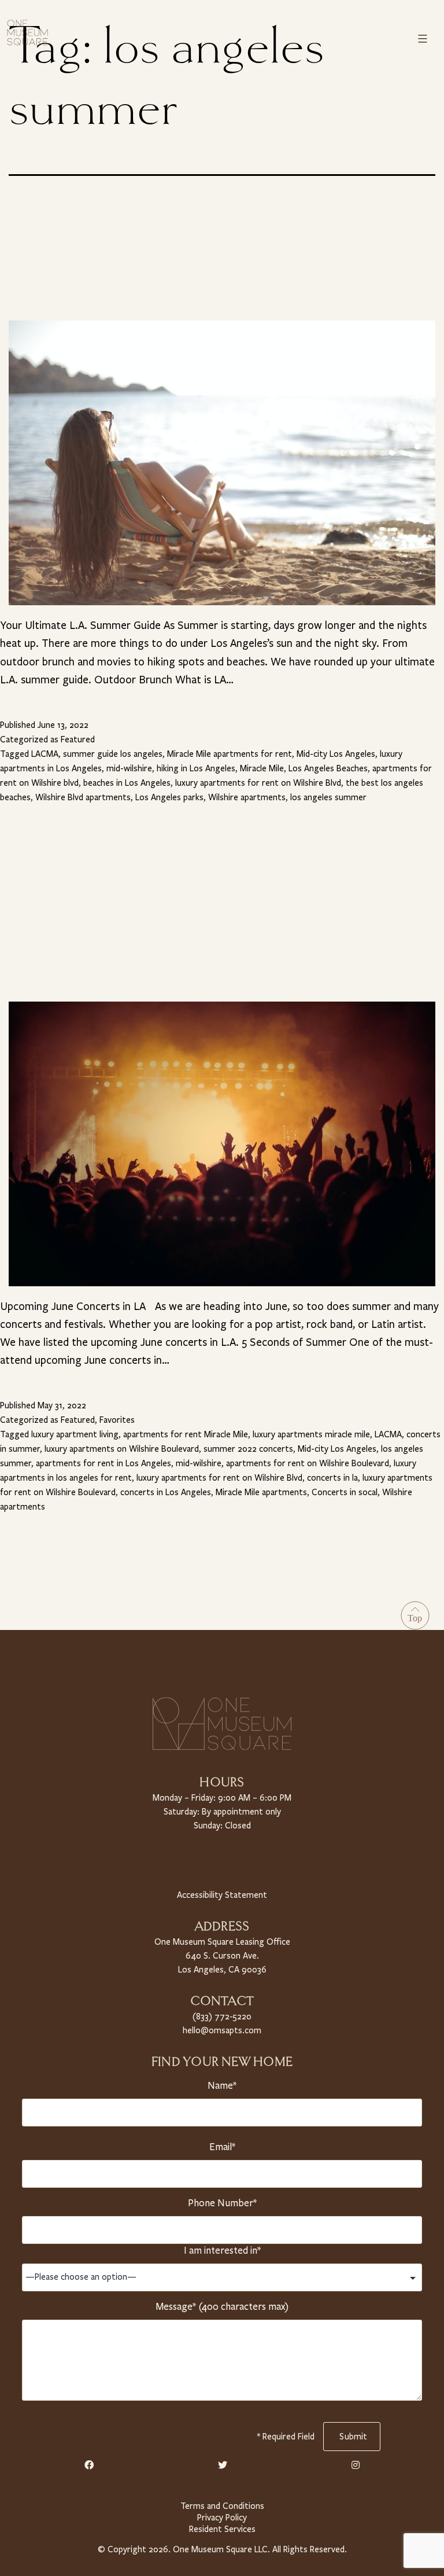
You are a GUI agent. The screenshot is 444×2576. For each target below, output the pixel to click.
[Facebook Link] (89, 2465)
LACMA (45, 754)
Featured (78, 739)
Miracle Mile (262, 768)
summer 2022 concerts (248, 1449)
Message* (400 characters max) (222, 2307)
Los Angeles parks (169, 797)
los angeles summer (328, 797)
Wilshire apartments (247, 797)
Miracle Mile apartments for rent (230, 754)
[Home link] (27, 32)
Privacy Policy (222, 2518)
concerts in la (332, 1478)
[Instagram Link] (356, 2465)
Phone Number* (222, 2203)
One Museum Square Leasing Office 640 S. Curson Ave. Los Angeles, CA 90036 (222, 1956)
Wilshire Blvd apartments (83, 797)
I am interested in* (222, 2251)
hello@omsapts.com (222, 2030)
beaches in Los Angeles (127, 783)
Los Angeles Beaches (328, 768)
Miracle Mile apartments (261, 1492)
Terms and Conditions (222, 2506)
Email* (222, 2147)
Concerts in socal (345, 1492)
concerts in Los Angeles (166, 1492)
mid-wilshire (129, 768)
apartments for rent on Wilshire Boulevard (308, 1463)
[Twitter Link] (223, 2465)
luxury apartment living (75, 1434)
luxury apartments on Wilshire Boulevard (122, 1449)
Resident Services (222, 2529)
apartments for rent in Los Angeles (103, 1463)
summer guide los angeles (113, 754)
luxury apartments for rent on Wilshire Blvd (258, 783)
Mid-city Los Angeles (336, 754)
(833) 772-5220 (222, 2016)
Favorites (117, 1420)
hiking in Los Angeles (196, 768)
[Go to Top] (415, 1615)
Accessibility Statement (222, 1895)
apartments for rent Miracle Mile (186, 1434)
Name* (222, 2086)
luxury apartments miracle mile (311, 1434)
